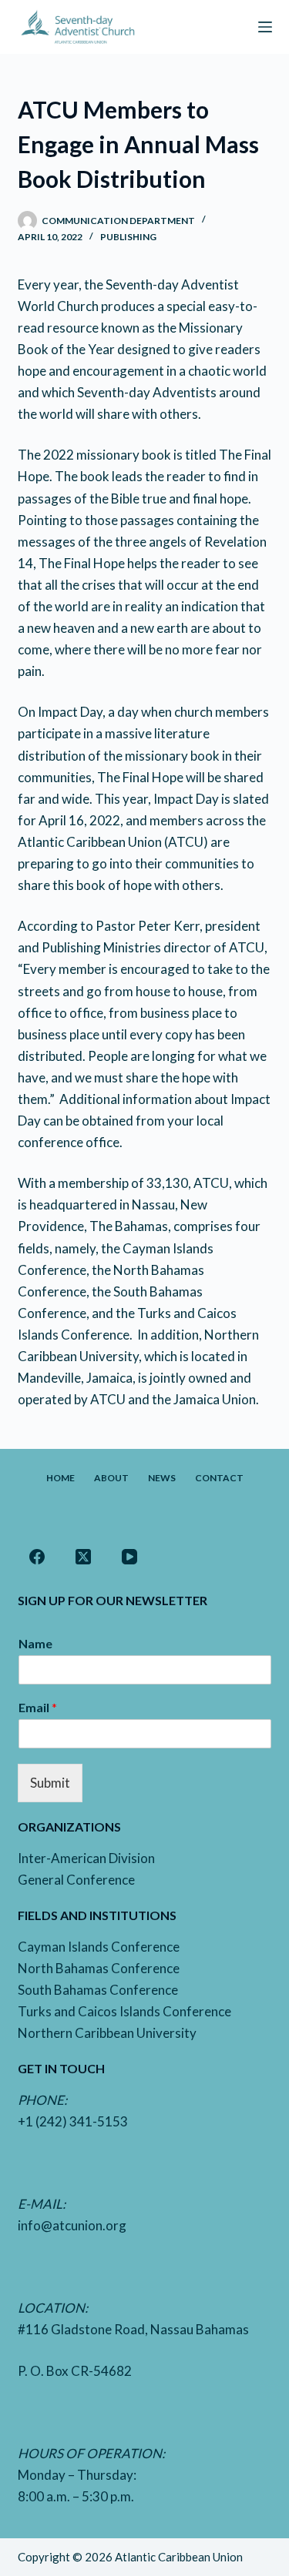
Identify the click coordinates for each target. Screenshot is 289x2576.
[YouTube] (129, 1557)
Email (38, 1707)
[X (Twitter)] (83, 1557)
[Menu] (265, 27)
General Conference (76, 1880)
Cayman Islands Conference (99, 1947)
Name (35, 1643)
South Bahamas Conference (98, 1990)
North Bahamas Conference (99, 1968)
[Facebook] (37, 1557)
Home (60, 1478)
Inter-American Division (86, 1858)
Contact (219, 1478)
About (111, 1478)
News (162, 1478)
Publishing (128, 237)
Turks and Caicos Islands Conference (124, 2011)
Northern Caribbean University (107, 2033)
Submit (50, 1783)
